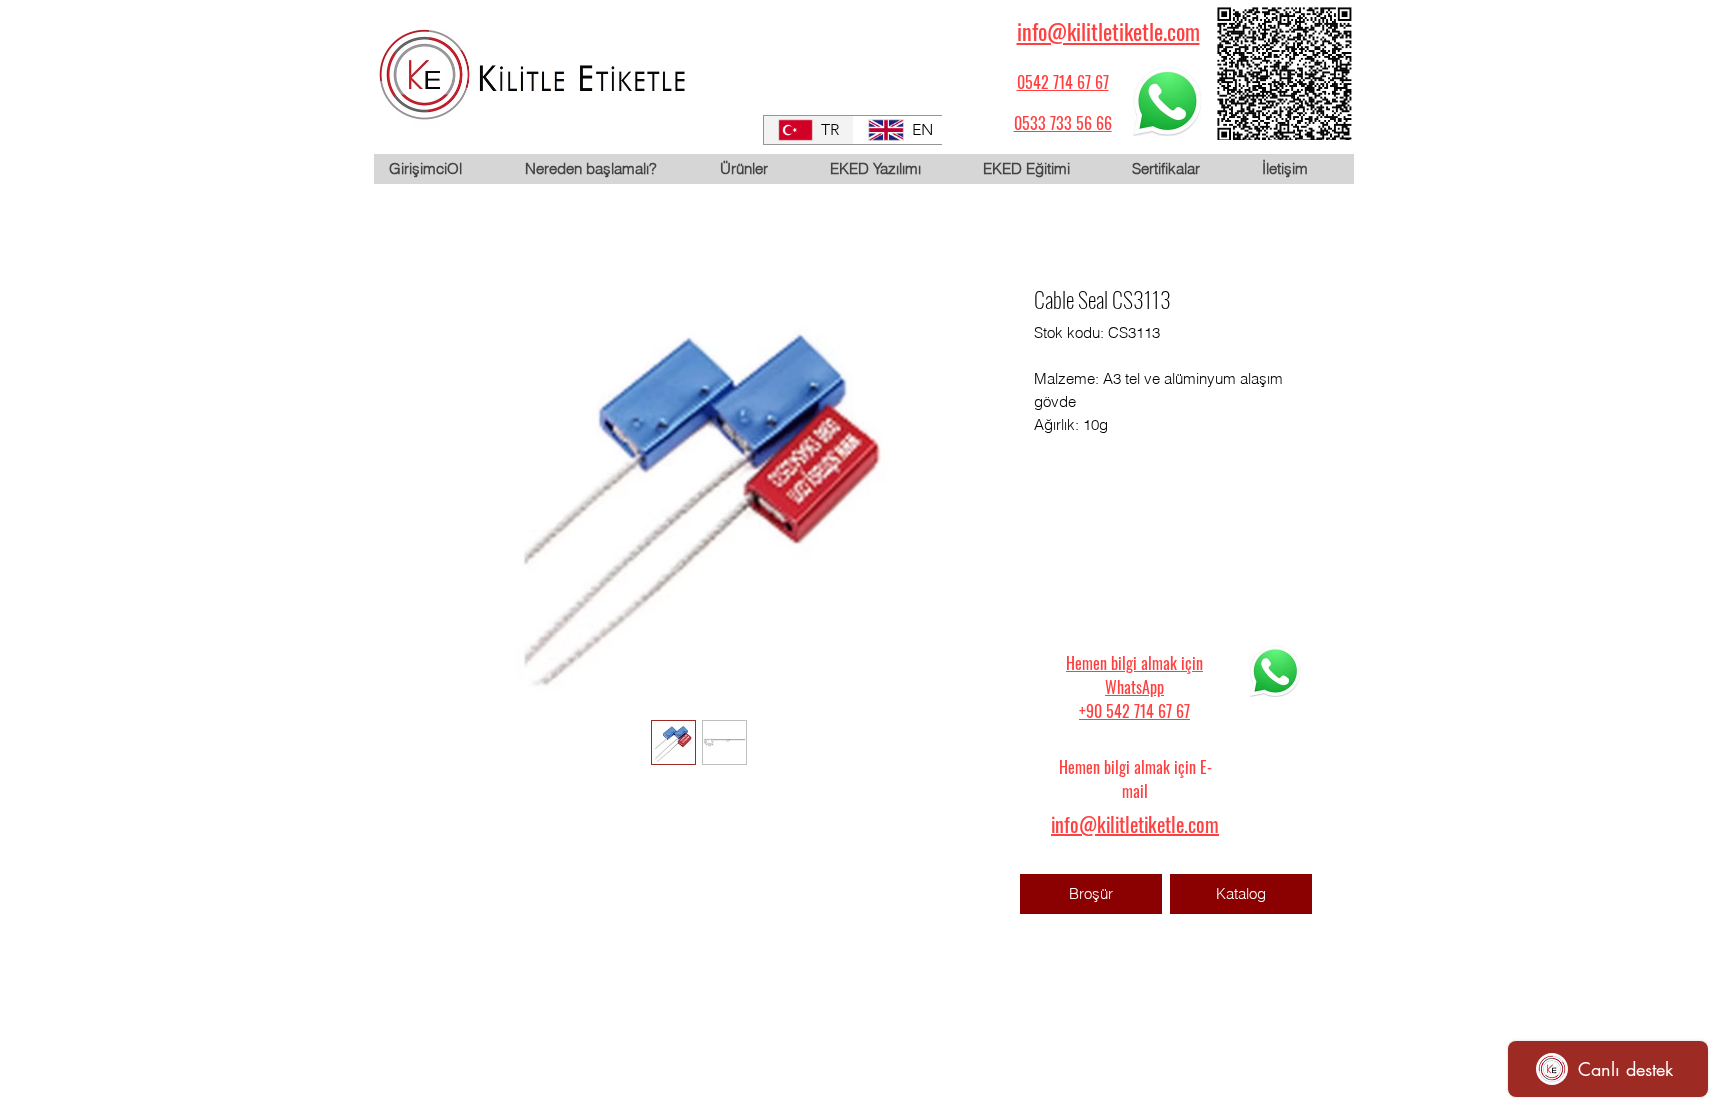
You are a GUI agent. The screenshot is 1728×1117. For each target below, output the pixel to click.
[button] (759, 169)
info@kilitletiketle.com (1108, 31)
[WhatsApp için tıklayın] (1167, 101)
